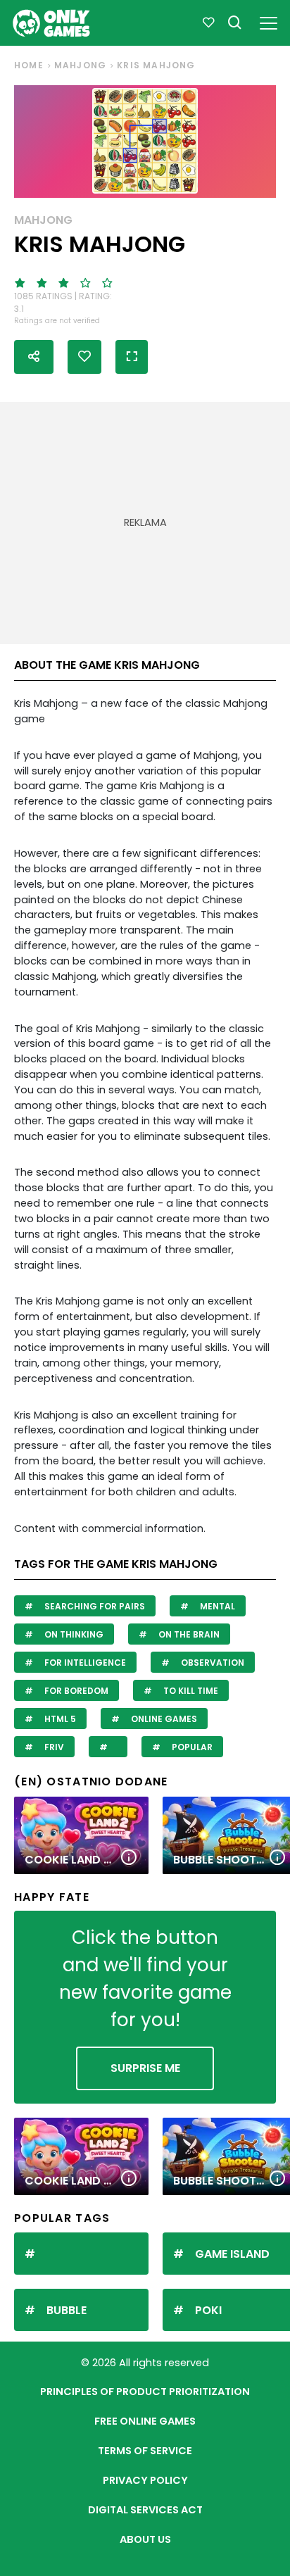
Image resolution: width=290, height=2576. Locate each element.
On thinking (73, 1634)
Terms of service (145, 2451)
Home (29, 65)
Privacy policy (145, 2480)
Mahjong (80, 65)
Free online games (145, 2421)
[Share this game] (34, 357)
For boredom (75, 1691)
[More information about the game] (129, 1858)
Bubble (67, 2310)
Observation (212, 1663)
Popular (191, 1747)
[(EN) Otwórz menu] (269, 21)
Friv (53, 1747)
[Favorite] (208, 23)
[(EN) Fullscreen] (132, 357)
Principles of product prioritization (145, 2392)
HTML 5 (59, 1719)
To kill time (190, 1691)
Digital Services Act (145, 2510)
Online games (163, 1719)
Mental (216, 1606)
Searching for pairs (94, 1606)
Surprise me (145, 2068)
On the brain (188, 1634)
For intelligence (84, 1663)
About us (145, 2539)
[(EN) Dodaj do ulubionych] (84, 357)
